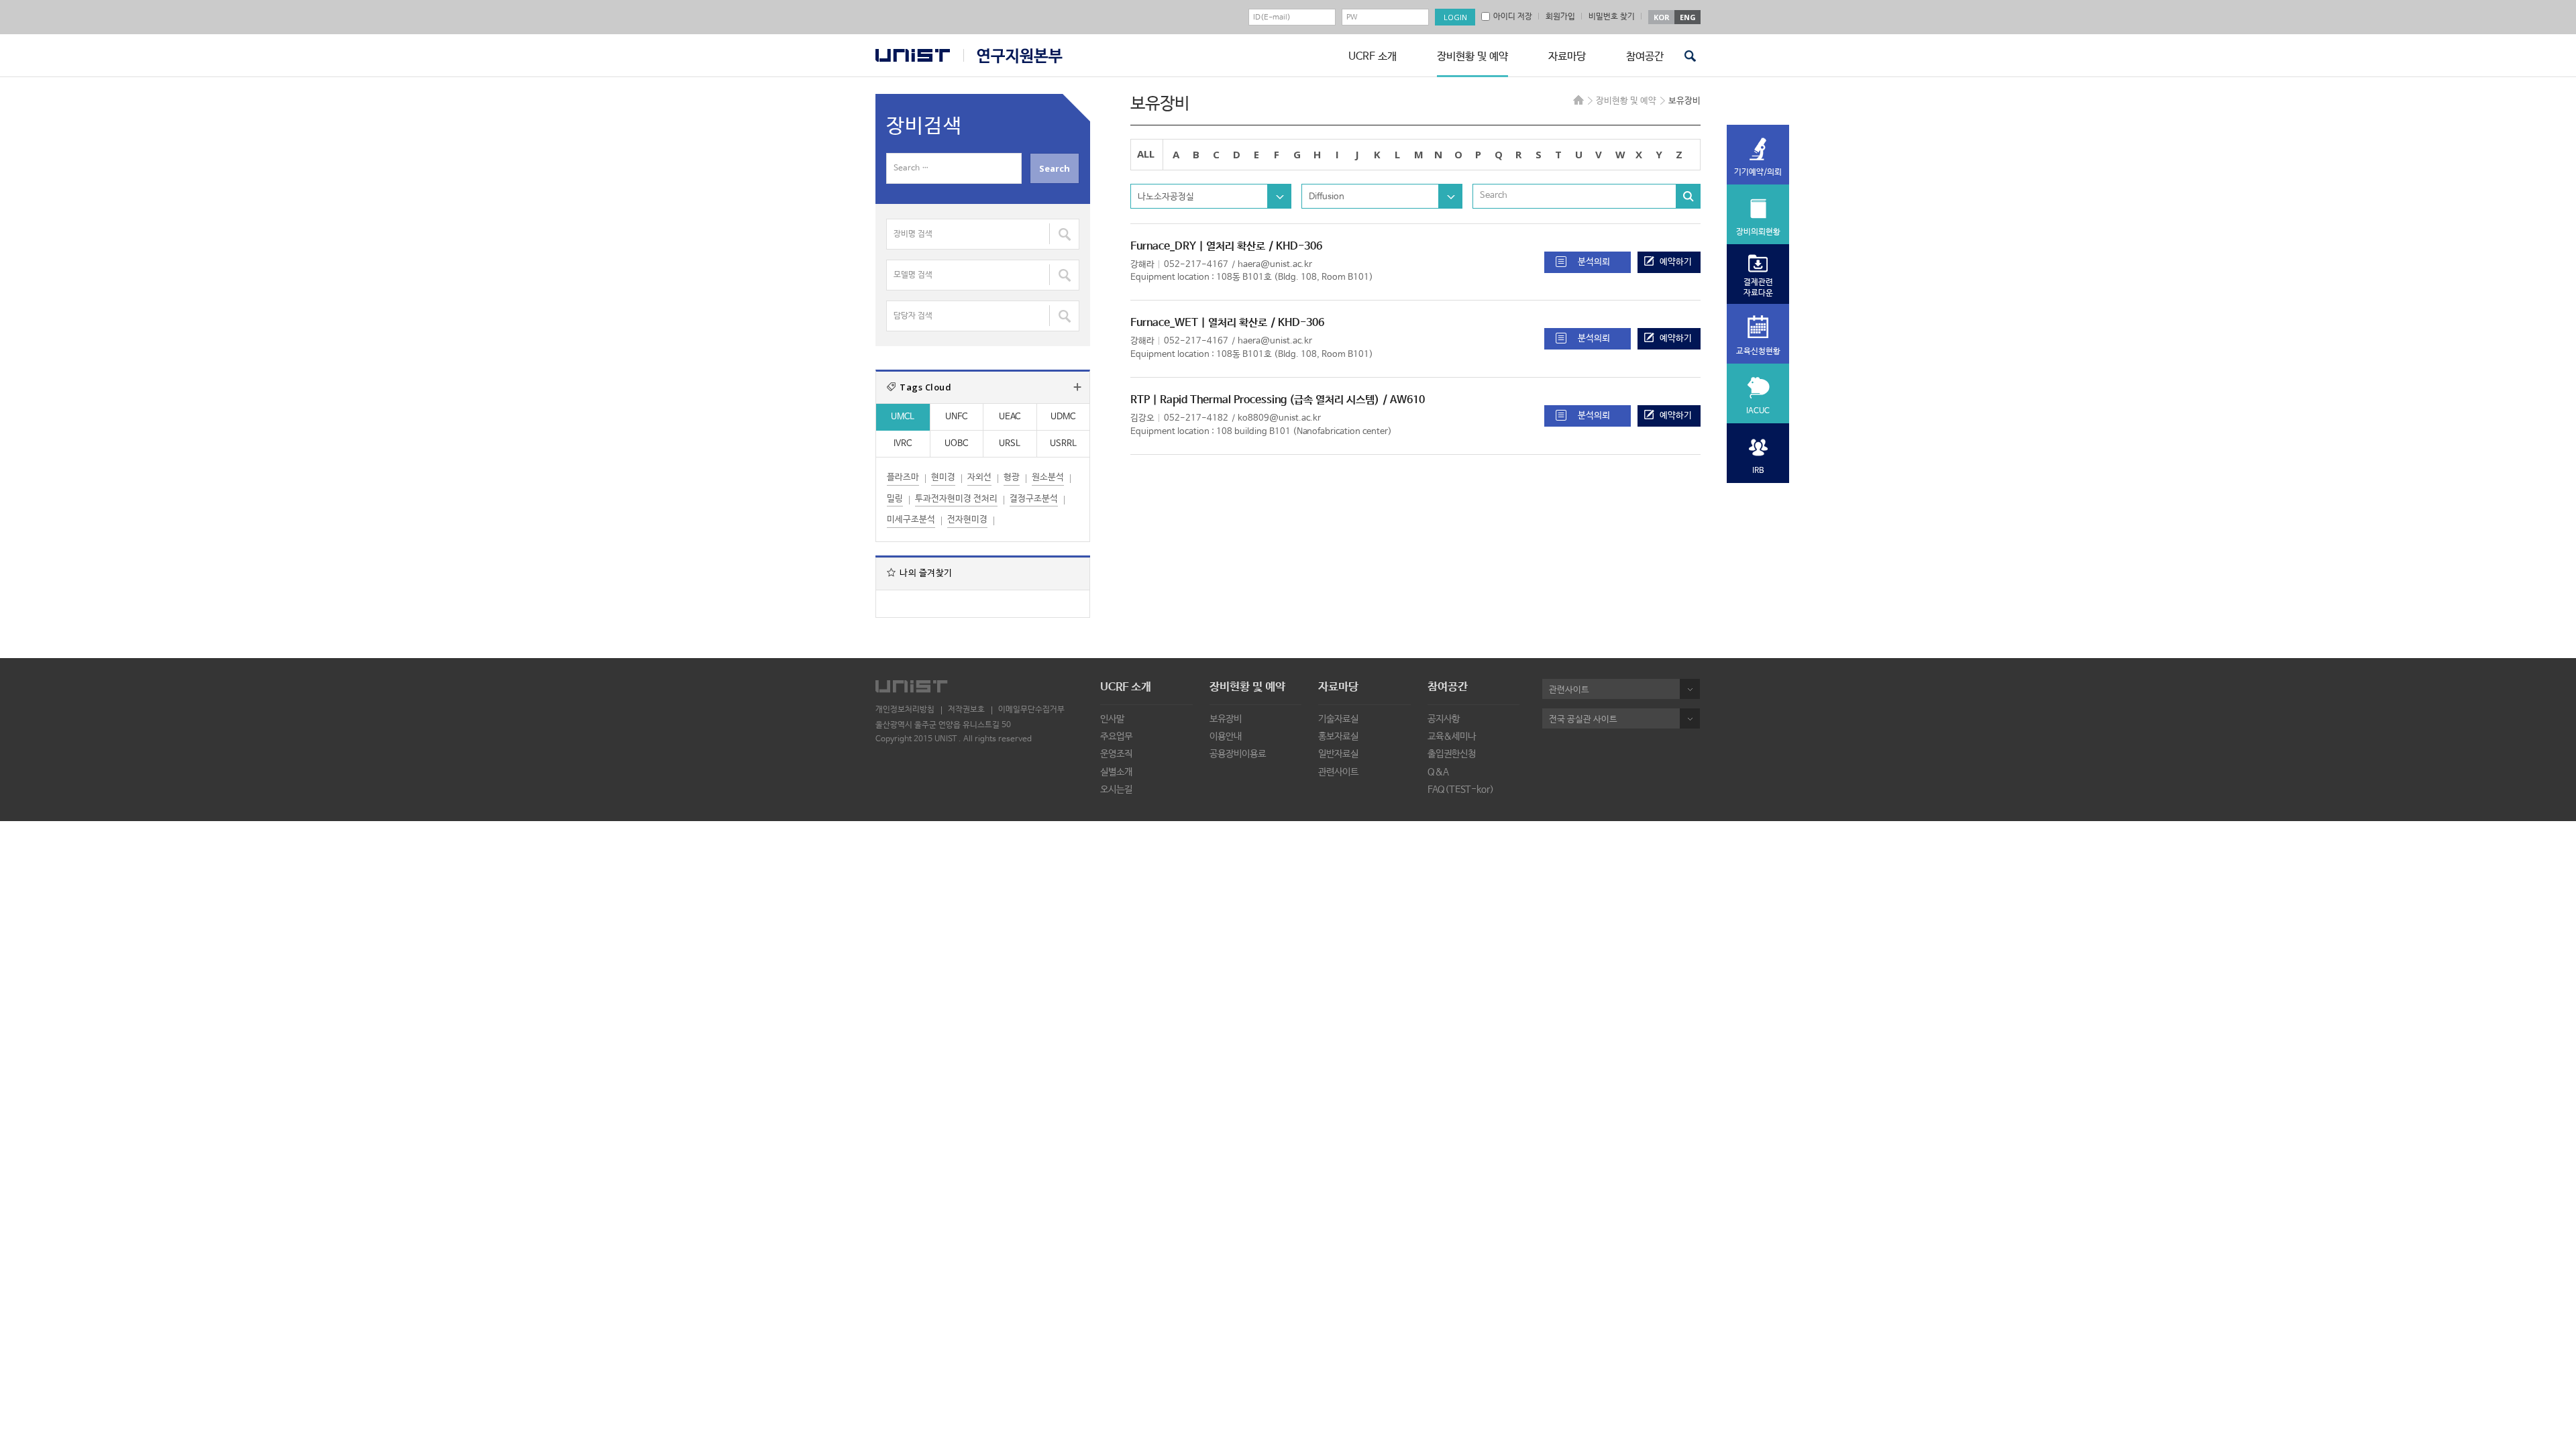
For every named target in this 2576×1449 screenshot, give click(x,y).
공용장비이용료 (1238, 754)
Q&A (1438, 772)
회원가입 (1560, 17)
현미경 (943, 477)
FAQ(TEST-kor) (1461, 790)
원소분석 (1048, 477)
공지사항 (1444, 719)
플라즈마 (903, 477)
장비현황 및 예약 (1472, 57)
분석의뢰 (1594, 262)
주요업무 (1116, 737)
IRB (1758, 471)
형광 (1012, 477)
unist (913, 55)
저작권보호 (966, 710)
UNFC (956, 417)
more (1077, 387)
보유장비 (1226, 719)
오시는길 (1116, 790)
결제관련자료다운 (1758, 288)
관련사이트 (1338, 772)
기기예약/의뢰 (1758, 172)
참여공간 (1645, 57)
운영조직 (1116, 754)
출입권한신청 (1452, 754)
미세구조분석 (911, 520)
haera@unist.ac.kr (1275, 265)
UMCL (903, 417)
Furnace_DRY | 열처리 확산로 (1198, 247)
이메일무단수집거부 (1031, 710)
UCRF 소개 (1373, 57)
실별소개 (1116, 772)
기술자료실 (1338, 719)
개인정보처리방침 (905, 710)
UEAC (1010, 417)
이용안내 (1226, 737)
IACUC (1758, 411)
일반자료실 (1338, 754)
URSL (1010, 444)
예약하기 (1676, 262)
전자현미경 (967, 520)
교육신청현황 (1758, 352)
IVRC (903, 444)
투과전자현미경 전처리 (956, 499)
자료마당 (1567, 57)
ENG (1688, 17)
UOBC (956, 444)
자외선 (979, 477)
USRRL (1063, 444)
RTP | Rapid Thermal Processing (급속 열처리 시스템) (1255, 400)
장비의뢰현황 (1758, 232)
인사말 (1112, 719)
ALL (1146, 154)
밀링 (895, 499)
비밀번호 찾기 (1612, 17)
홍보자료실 (1338, 737)
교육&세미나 (1452, 737)
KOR (1662, 17)
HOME (1578, 100)
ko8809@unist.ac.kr (1279, 418)
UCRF (1013, 56)
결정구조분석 (1034, 499)
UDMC (1063, 417)
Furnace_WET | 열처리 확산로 (1199, 323)
